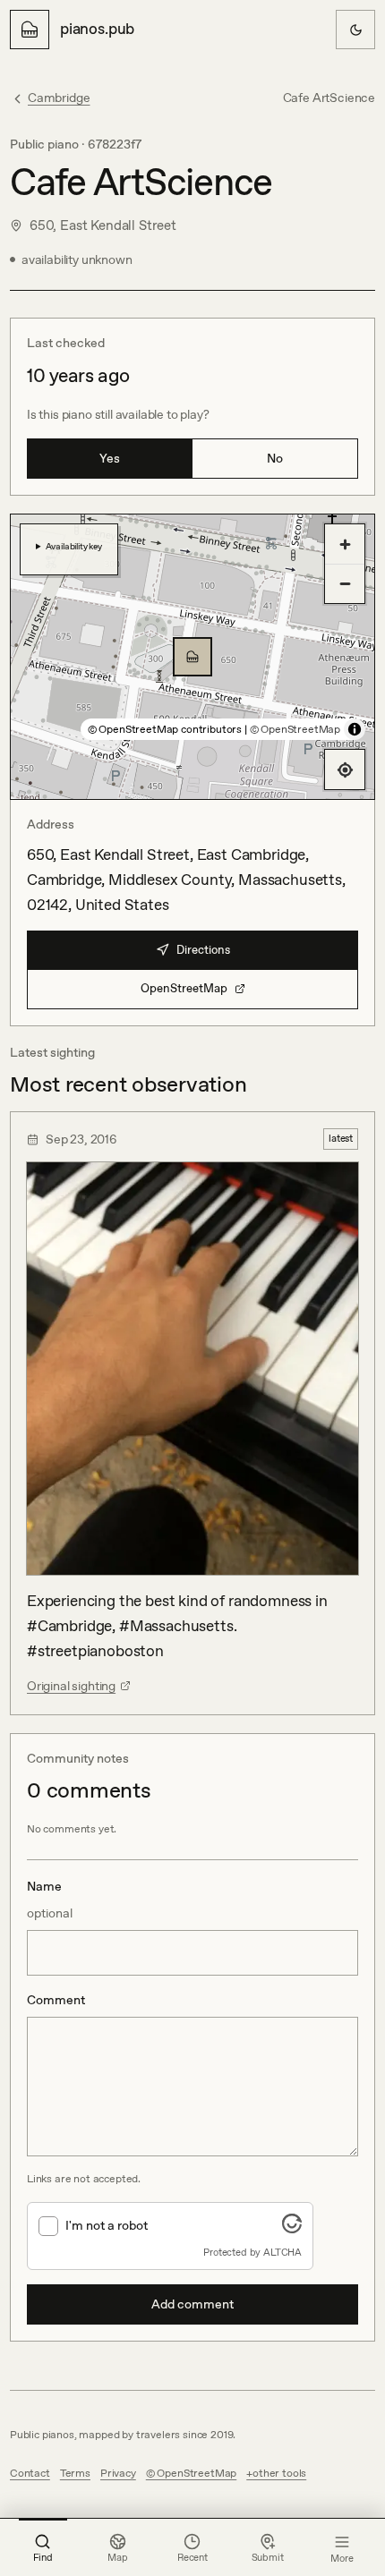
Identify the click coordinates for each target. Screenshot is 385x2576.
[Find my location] (345, 769)
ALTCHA (282, 2252)
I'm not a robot (107, 2225)
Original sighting (71, 1686)
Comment (56, 2000)
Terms (75, 2473)
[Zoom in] (345, 544)
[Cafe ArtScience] (192, 657)
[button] (192, 657)
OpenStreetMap (184, 988)
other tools (279, 2473)
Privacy (118, 2473)
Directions (203, 950)
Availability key (74, 546)
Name (50, 1900)
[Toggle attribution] (355, 729)
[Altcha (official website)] (292, 2228)
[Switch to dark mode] (355, 30)
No (275, 458)
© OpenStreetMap (295, 729)
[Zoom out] (345, 583)
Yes (110, 458)
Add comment (192, 2304)
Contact (30, 2473)
